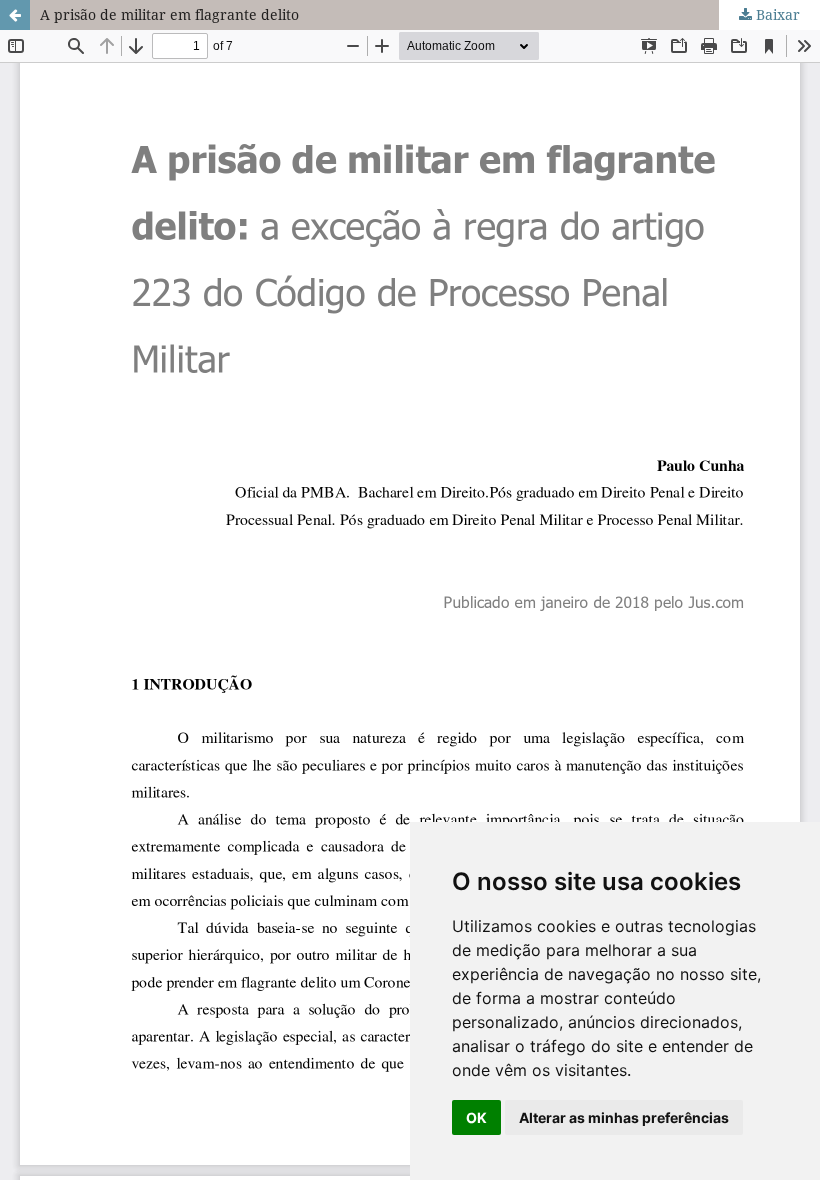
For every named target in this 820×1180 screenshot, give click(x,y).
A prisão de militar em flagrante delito (169, 14)
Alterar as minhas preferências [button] (624, 1117)
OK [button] (476, 1117)
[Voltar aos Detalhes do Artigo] (15, 15)
